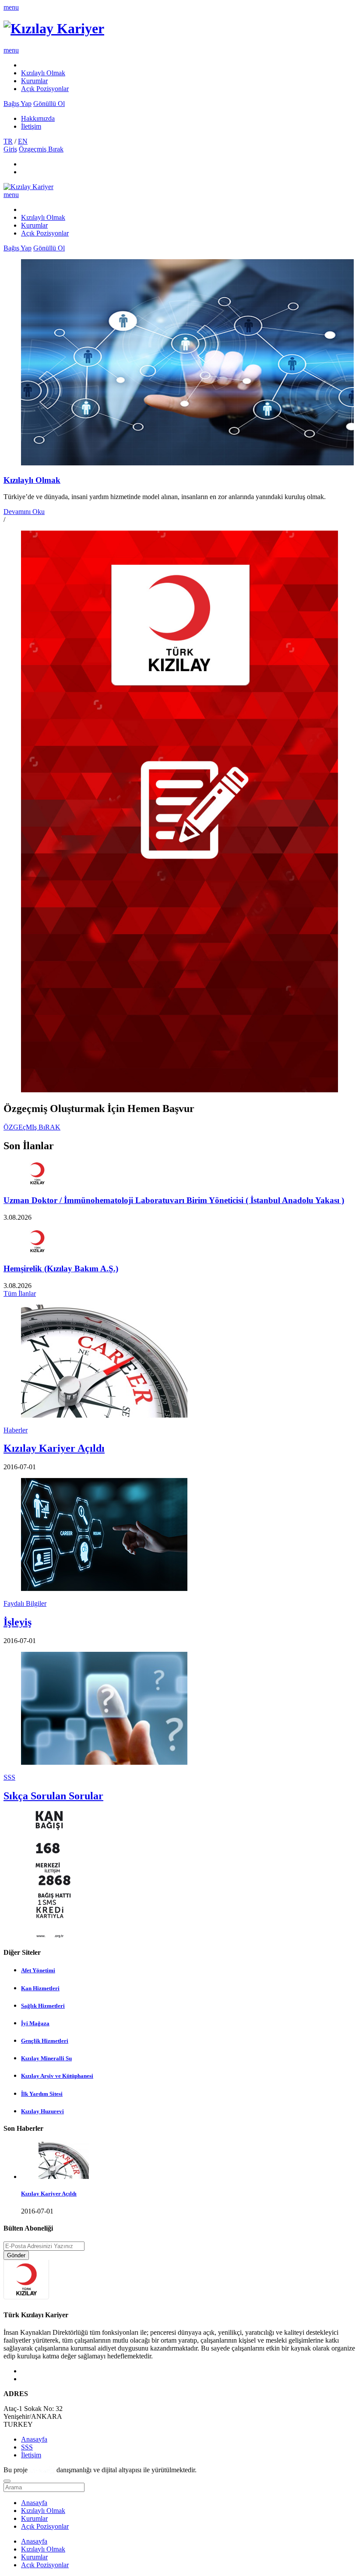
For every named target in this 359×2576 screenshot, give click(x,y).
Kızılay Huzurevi (42, 2111)
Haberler (16, 1430)
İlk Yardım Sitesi (42, 2094)
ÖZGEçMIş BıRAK (32, 1127)
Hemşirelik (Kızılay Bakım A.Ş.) (61, 1269)
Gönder (16, 2255)
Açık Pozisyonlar (45, 89)
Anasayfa (34, 2439)
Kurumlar (34, 81)
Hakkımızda (38, 118)
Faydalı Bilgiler (25, 1603)
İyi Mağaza (35, 2023)
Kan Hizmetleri (40, 1988)
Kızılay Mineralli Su (46, 2058)
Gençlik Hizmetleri (45, 2041)
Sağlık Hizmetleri (43, 2006)
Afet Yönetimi (38, 1970)
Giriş (10, 149)
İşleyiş (18, 1622)
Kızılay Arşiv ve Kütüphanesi (57, 2076)
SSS (9, 1777)
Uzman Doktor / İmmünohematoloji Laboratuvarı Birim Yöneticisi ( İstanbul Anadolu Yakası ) (174, 1200)
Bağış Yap (18, 104)
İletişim (31, 126)
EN (23, 141)
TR (8, 141)
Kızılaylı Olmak (43, 73)
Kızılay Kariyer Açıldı (54, 1448)
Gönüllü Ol (49, 104)
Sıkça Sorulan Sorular (53, 1796)
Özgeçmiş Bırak (41, 149)
